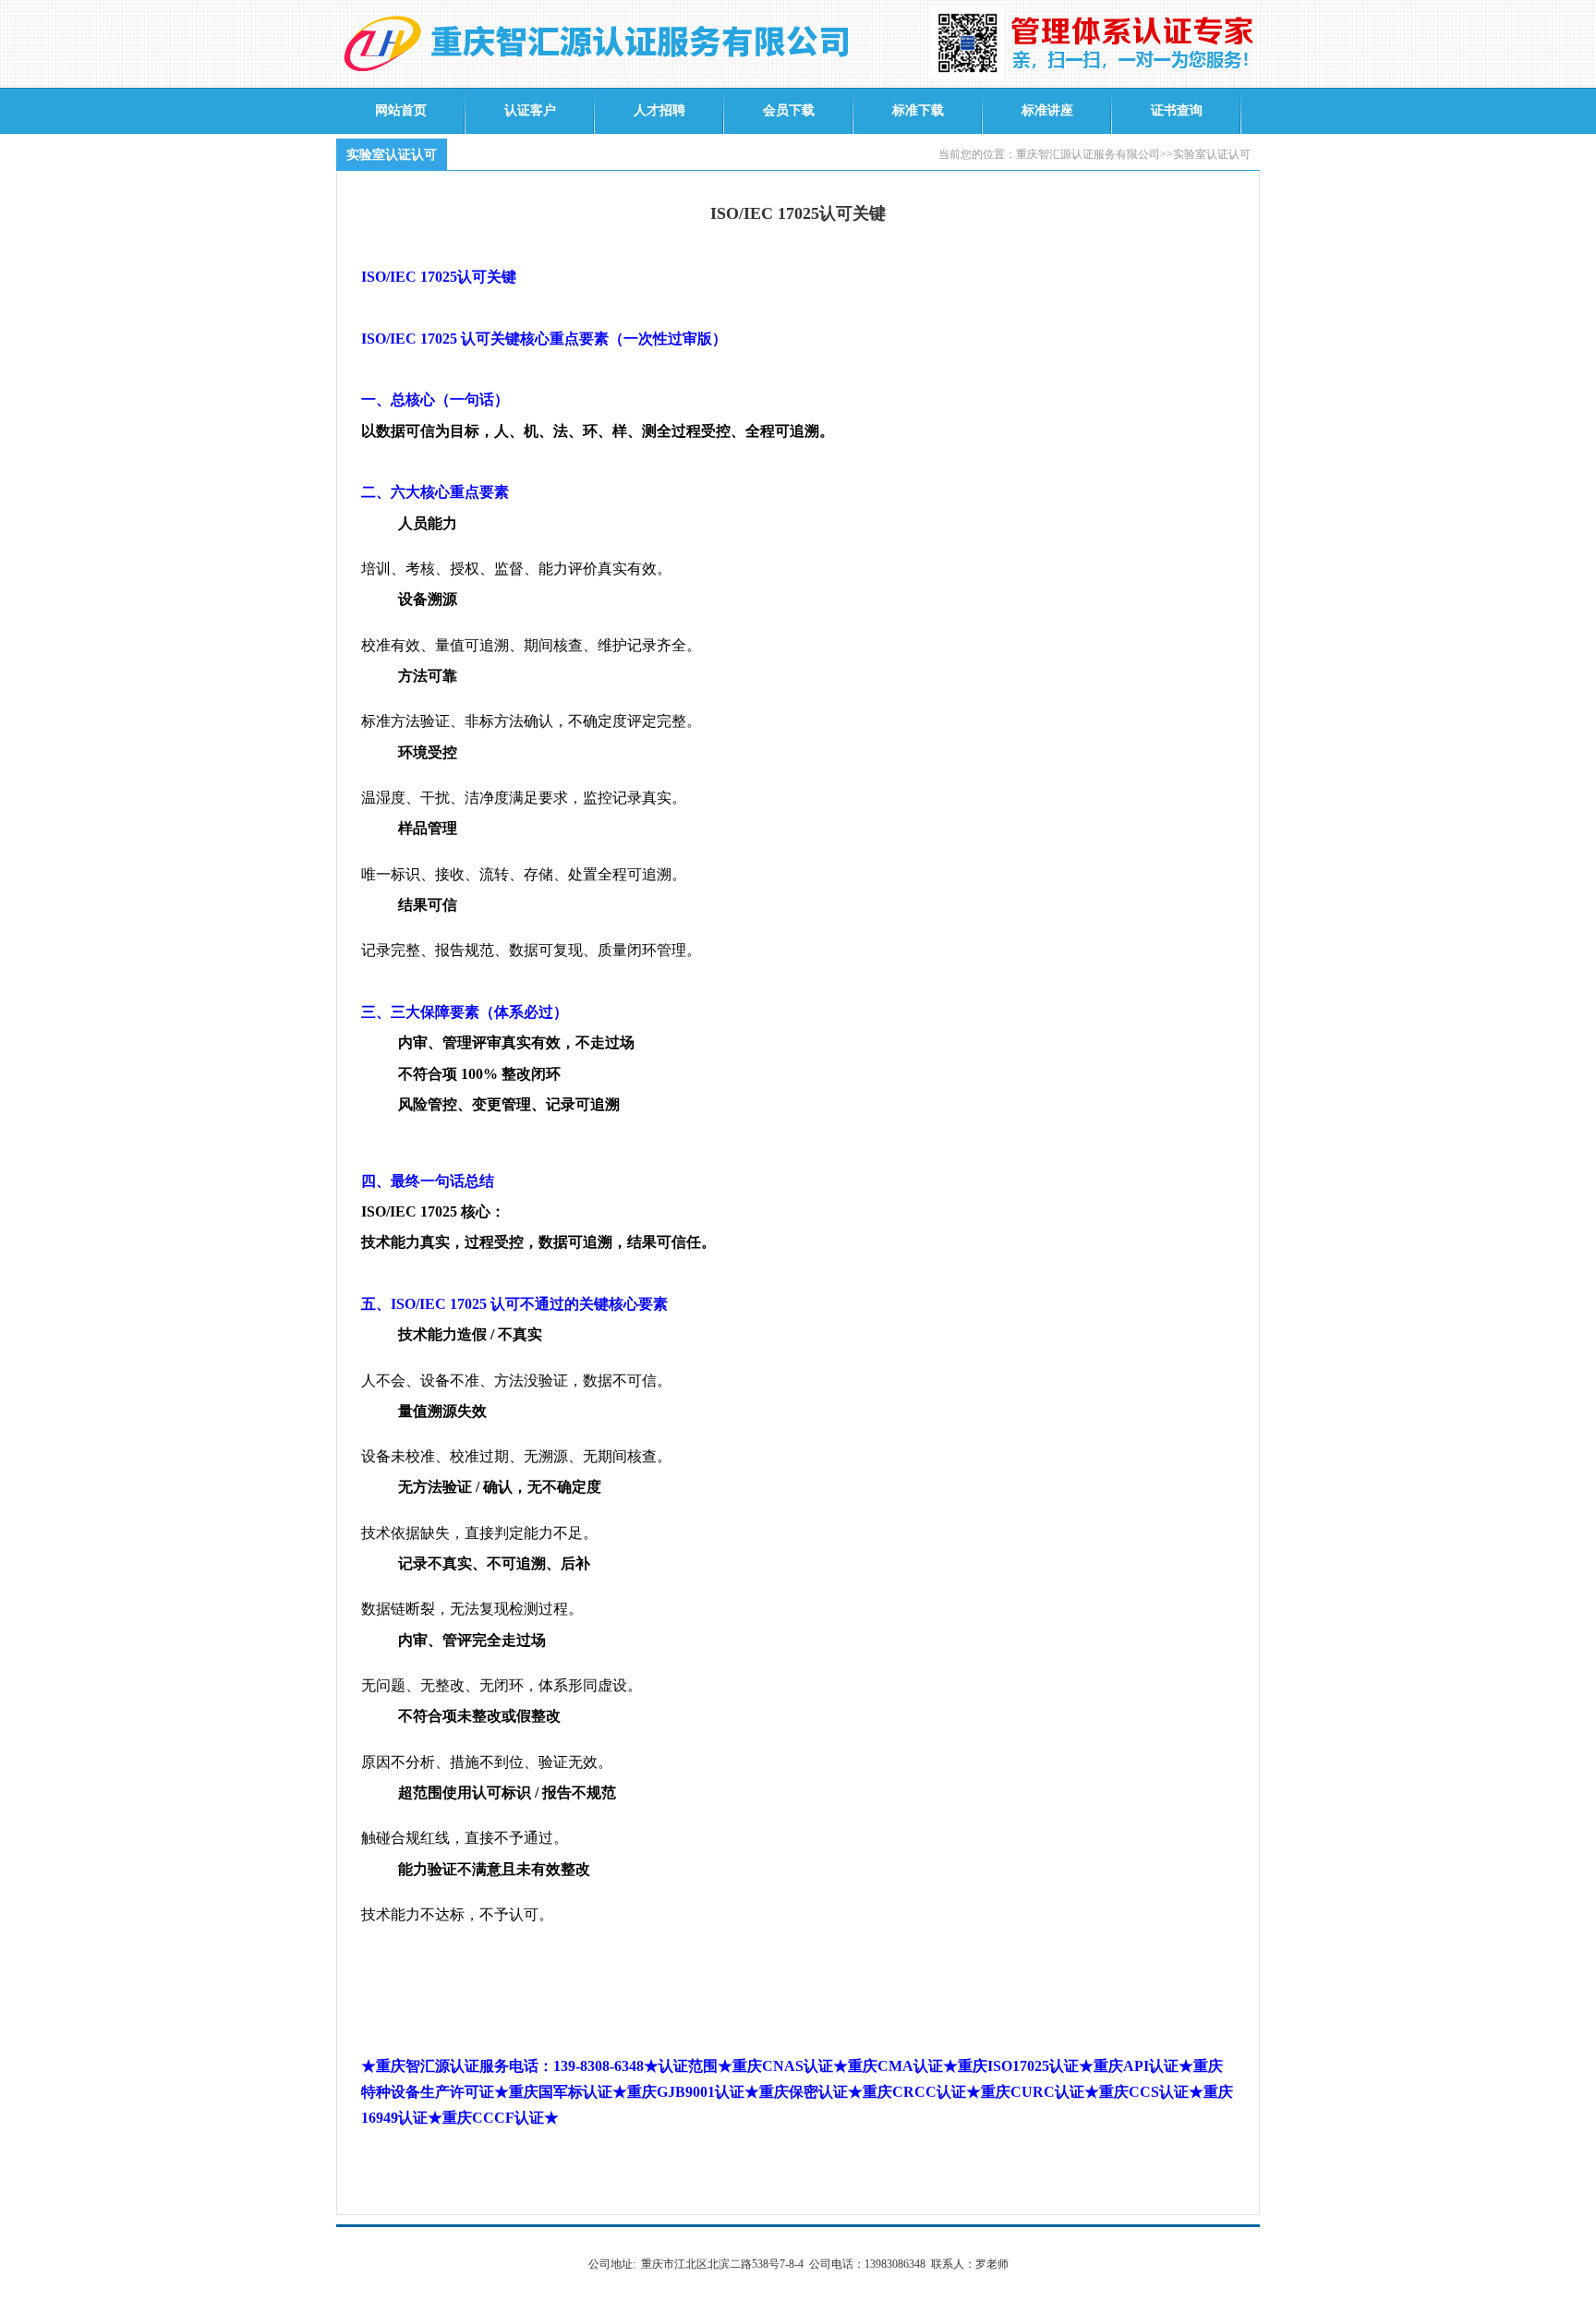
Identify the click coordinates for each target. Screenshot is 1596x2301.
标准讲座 (1047, 110)
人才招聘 (659, 110)
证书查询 (1177, 110)
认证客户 (530, 110)
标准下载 (918, 110)
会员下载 (789, 110)
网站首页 (401, 110)
